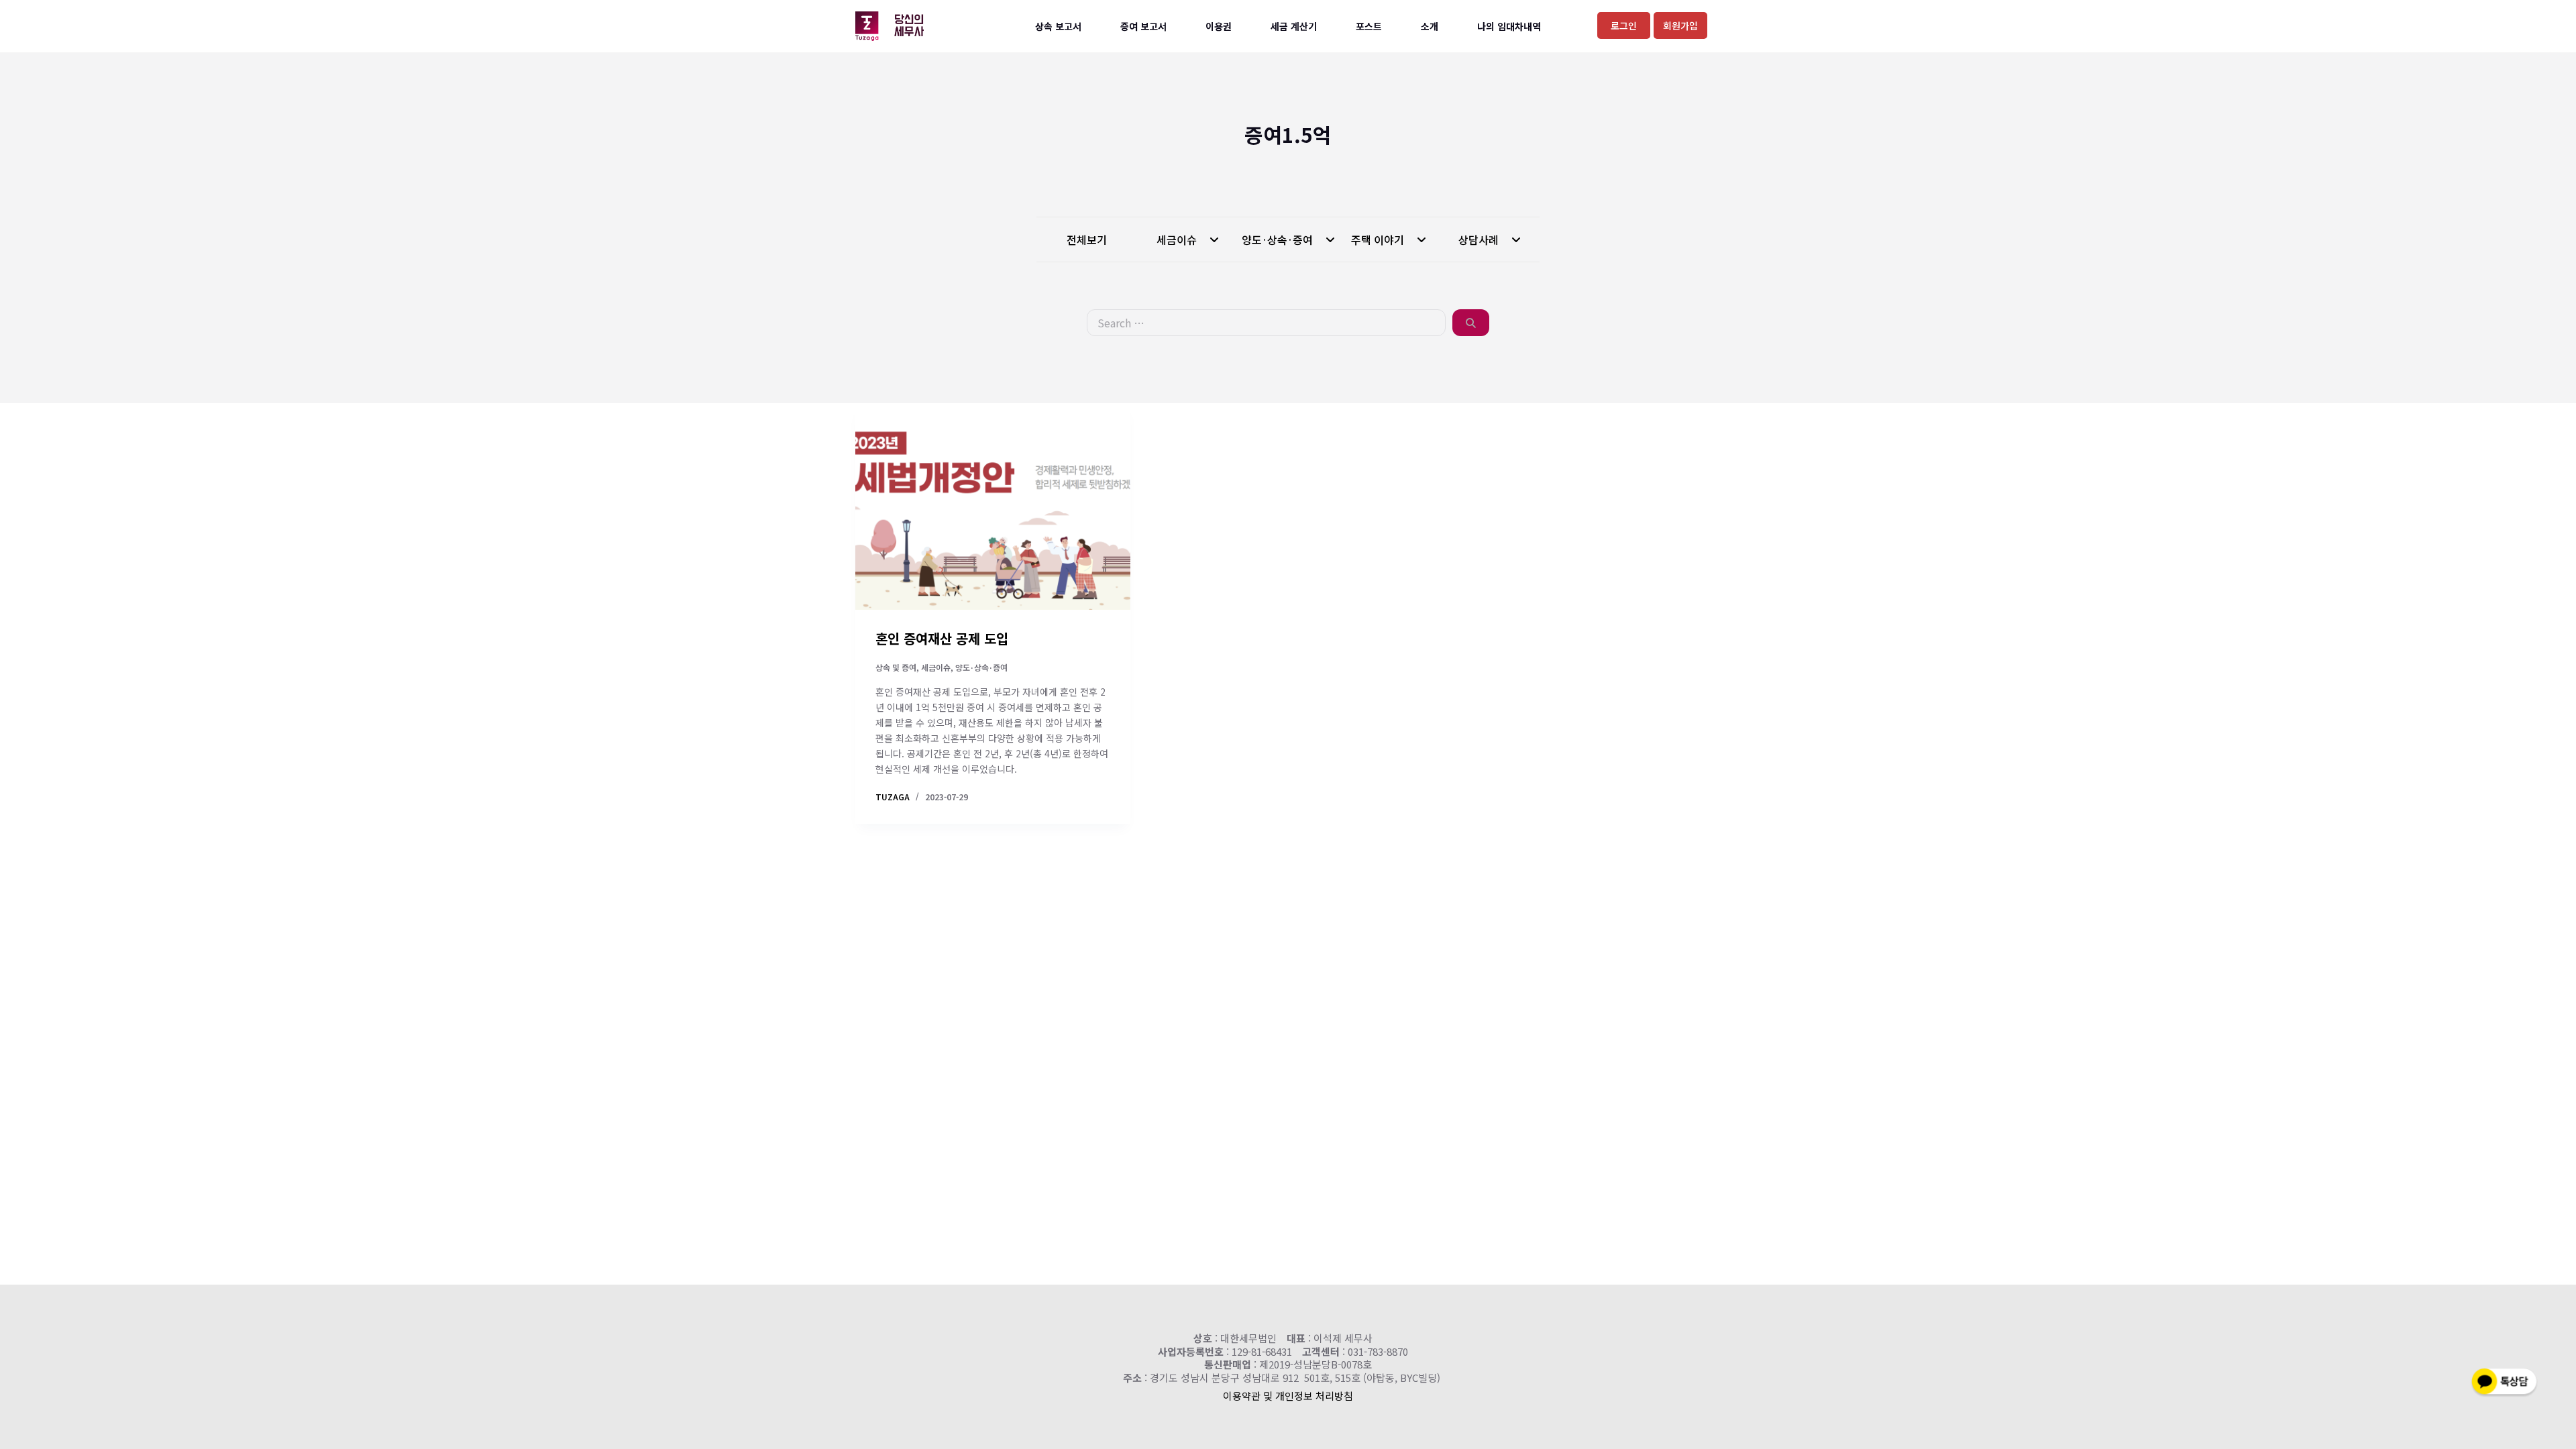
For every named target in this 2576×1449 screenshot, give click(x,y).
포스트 (1369, 26)
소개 (1430, 26)
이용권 (1219, 26)
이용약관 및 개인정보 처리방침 (1288, 1396)
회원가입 (1680, 25)
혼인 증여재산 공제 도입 (942, 638)
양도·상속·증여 (1279, 239)
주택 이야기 (1379, 239)
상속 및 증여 (896, 667)
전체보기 (1087, 239)
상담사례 (1480, 239)
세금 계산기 (1294, 26)
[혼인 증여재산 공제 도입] (993, 506)
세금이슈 (1178, 239)
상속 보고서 (1058, 26)
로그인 (1624, 25)
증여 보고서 (1143, 26)
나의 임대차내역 (1509, 26)
